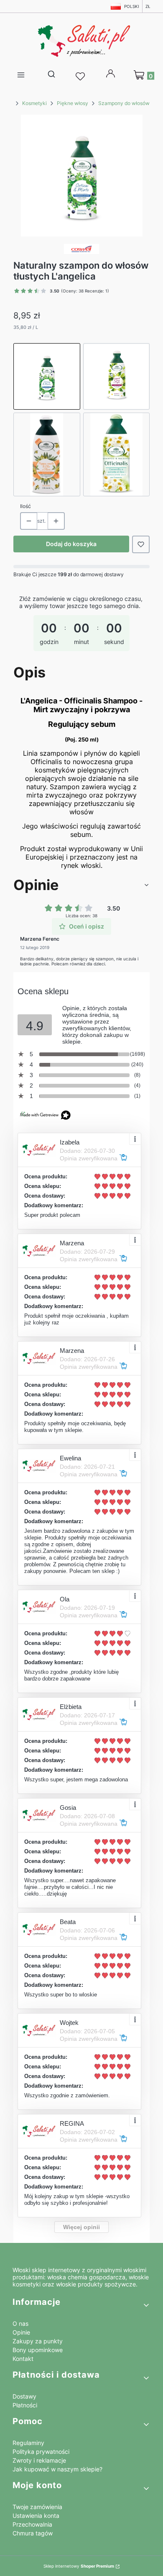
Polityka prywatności (41, 2452)
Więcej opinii (81, 2227)
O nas (20, 2323)
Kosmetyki (34, 103)
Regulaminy (28, 2443)
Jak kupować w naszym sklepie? (57, 2469)
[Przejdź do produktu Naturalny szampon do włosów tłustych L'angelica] (47, 377)
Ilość (25, 506)
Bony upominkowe (38, 2350)
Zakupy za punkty (38, 2341)
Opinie (21, 2332)
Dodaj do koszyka (71, 544)
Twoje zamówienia (37, 2507)
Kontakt (23, 2359)
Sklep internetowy (79, 2566)
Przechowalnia (32, 2524)
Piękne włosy (73, 103)
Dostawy (24, 2396)
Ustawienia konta (36, 2516)
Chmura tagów (33, 2533)
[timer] (81, 626)
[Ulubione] (81, 77)
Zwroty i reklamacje (39, 2460)
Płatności (25, 2405)
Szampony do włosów (124, 103)
